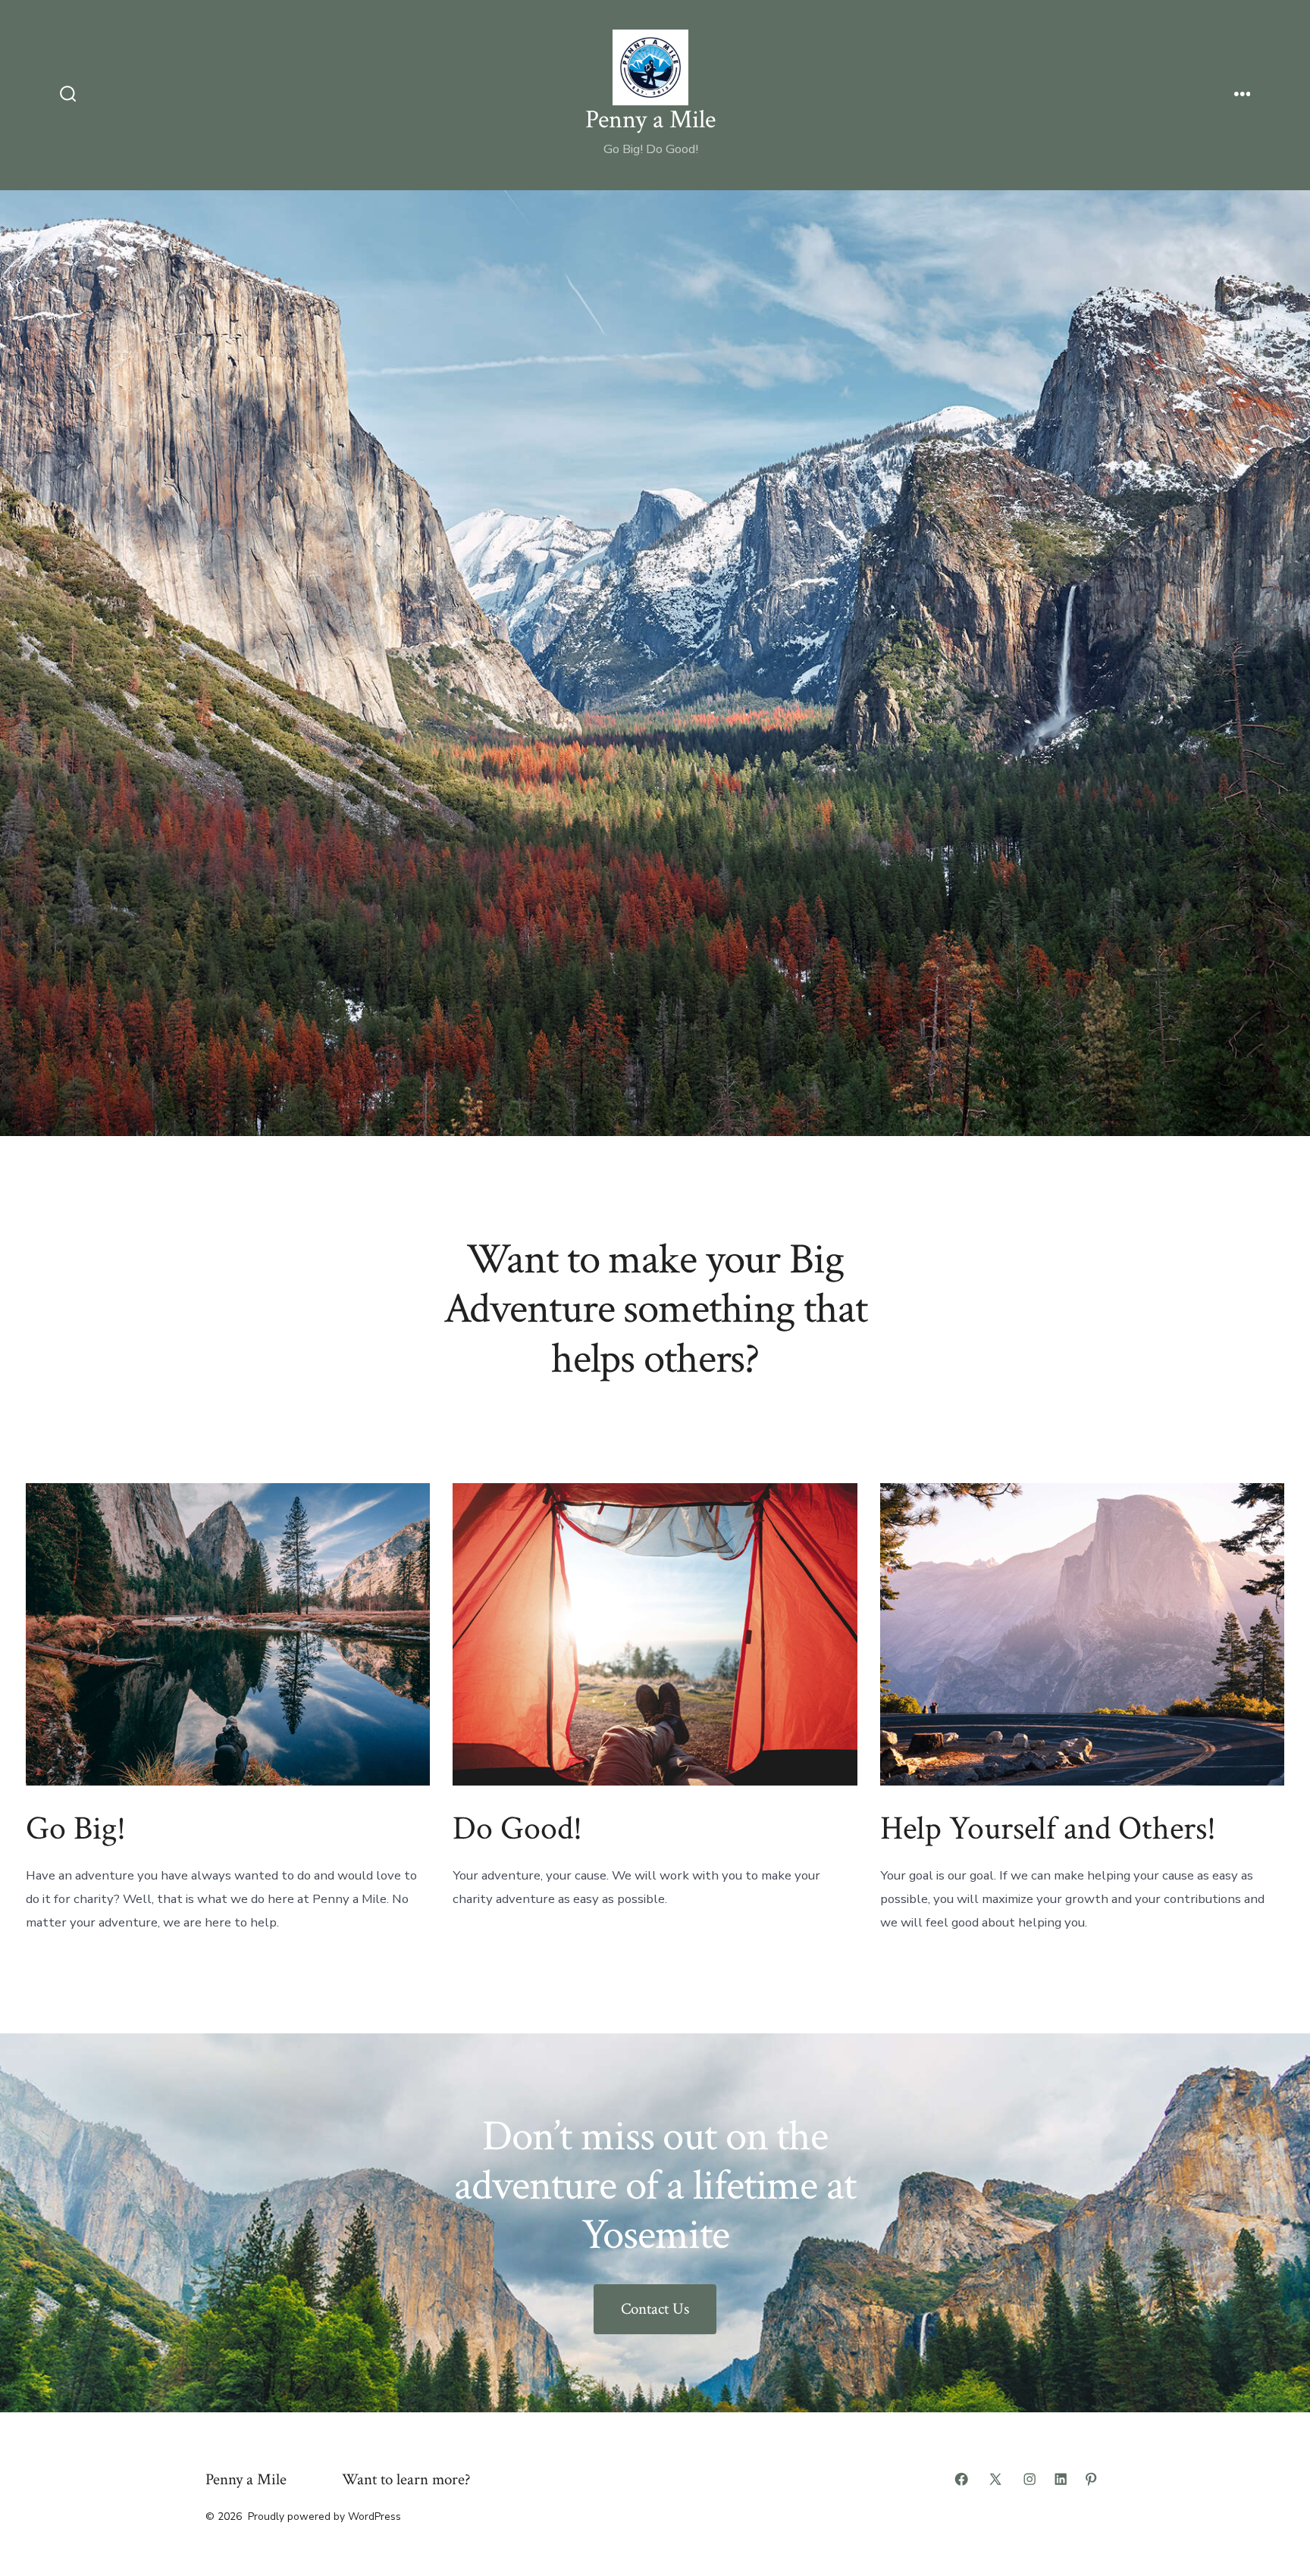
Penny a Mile (246, 2479)
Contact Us (655, 2309)
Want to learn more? (406, 2479)
